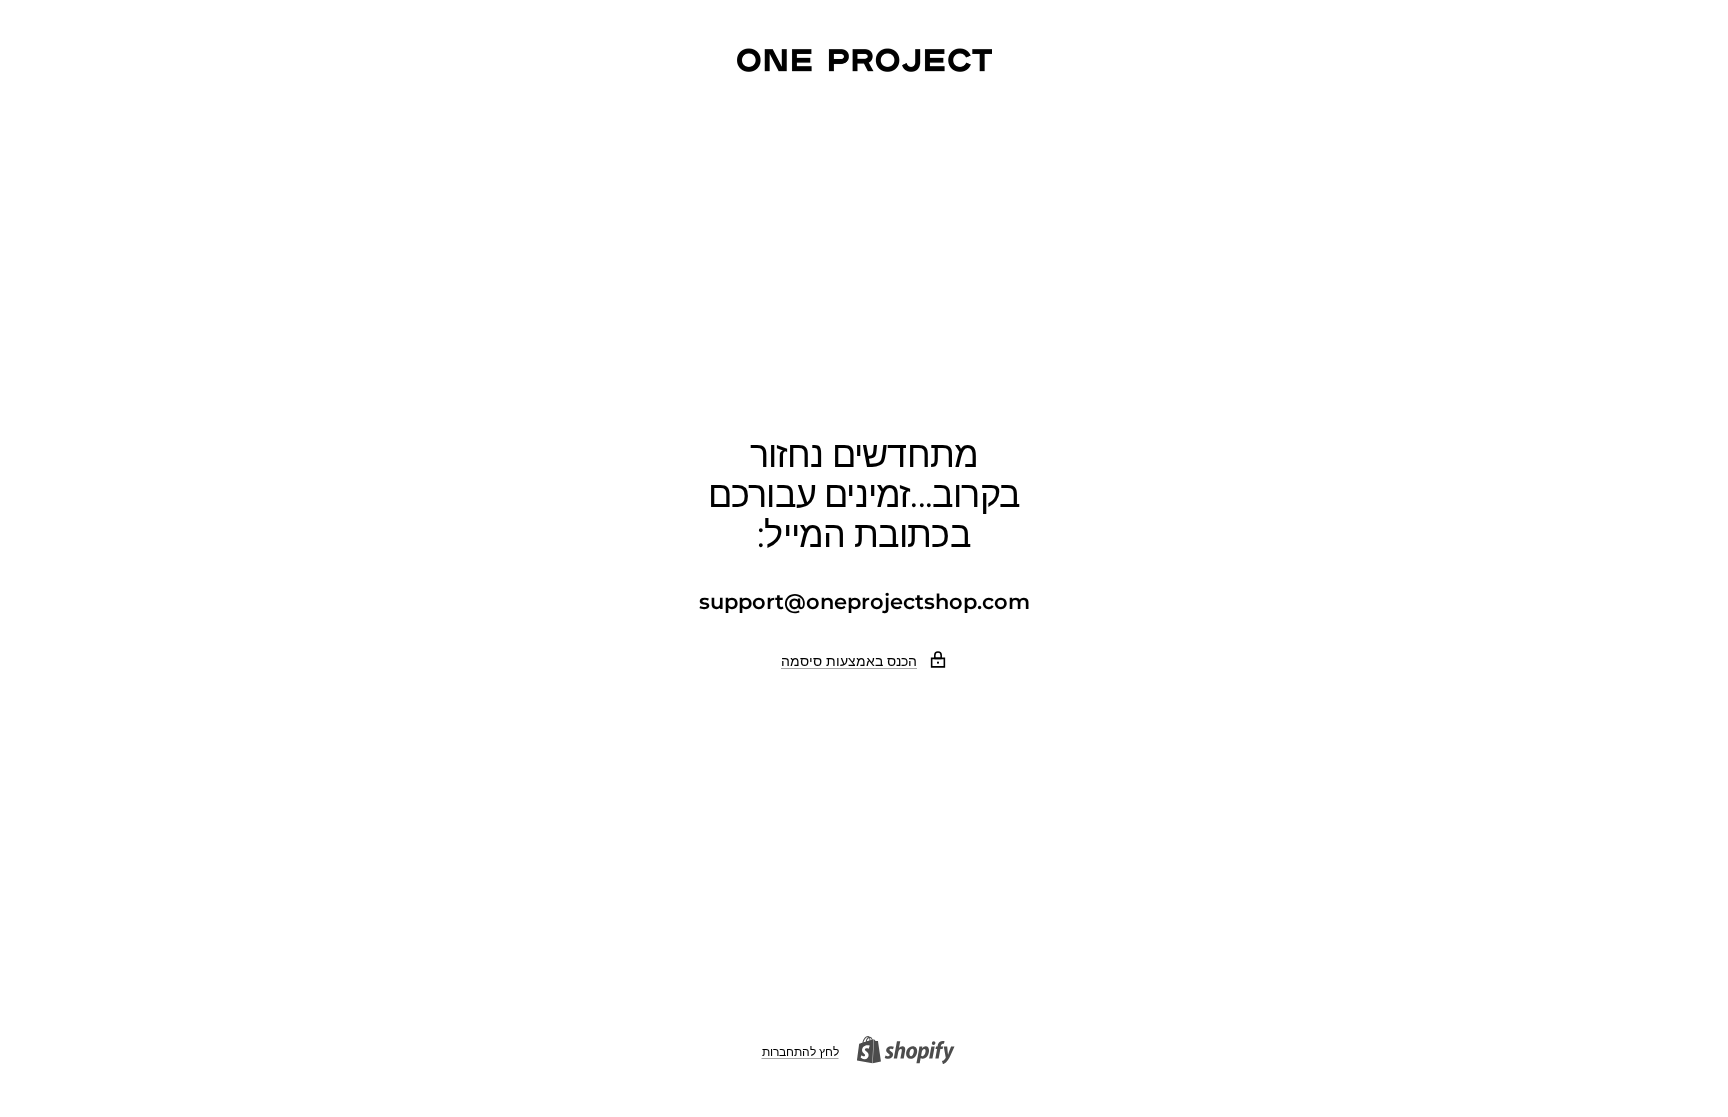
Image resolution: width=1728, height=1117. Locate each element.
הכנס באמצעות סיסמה (849, 661)
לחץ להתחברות (800, 1051)
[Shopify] (912, 1052)
